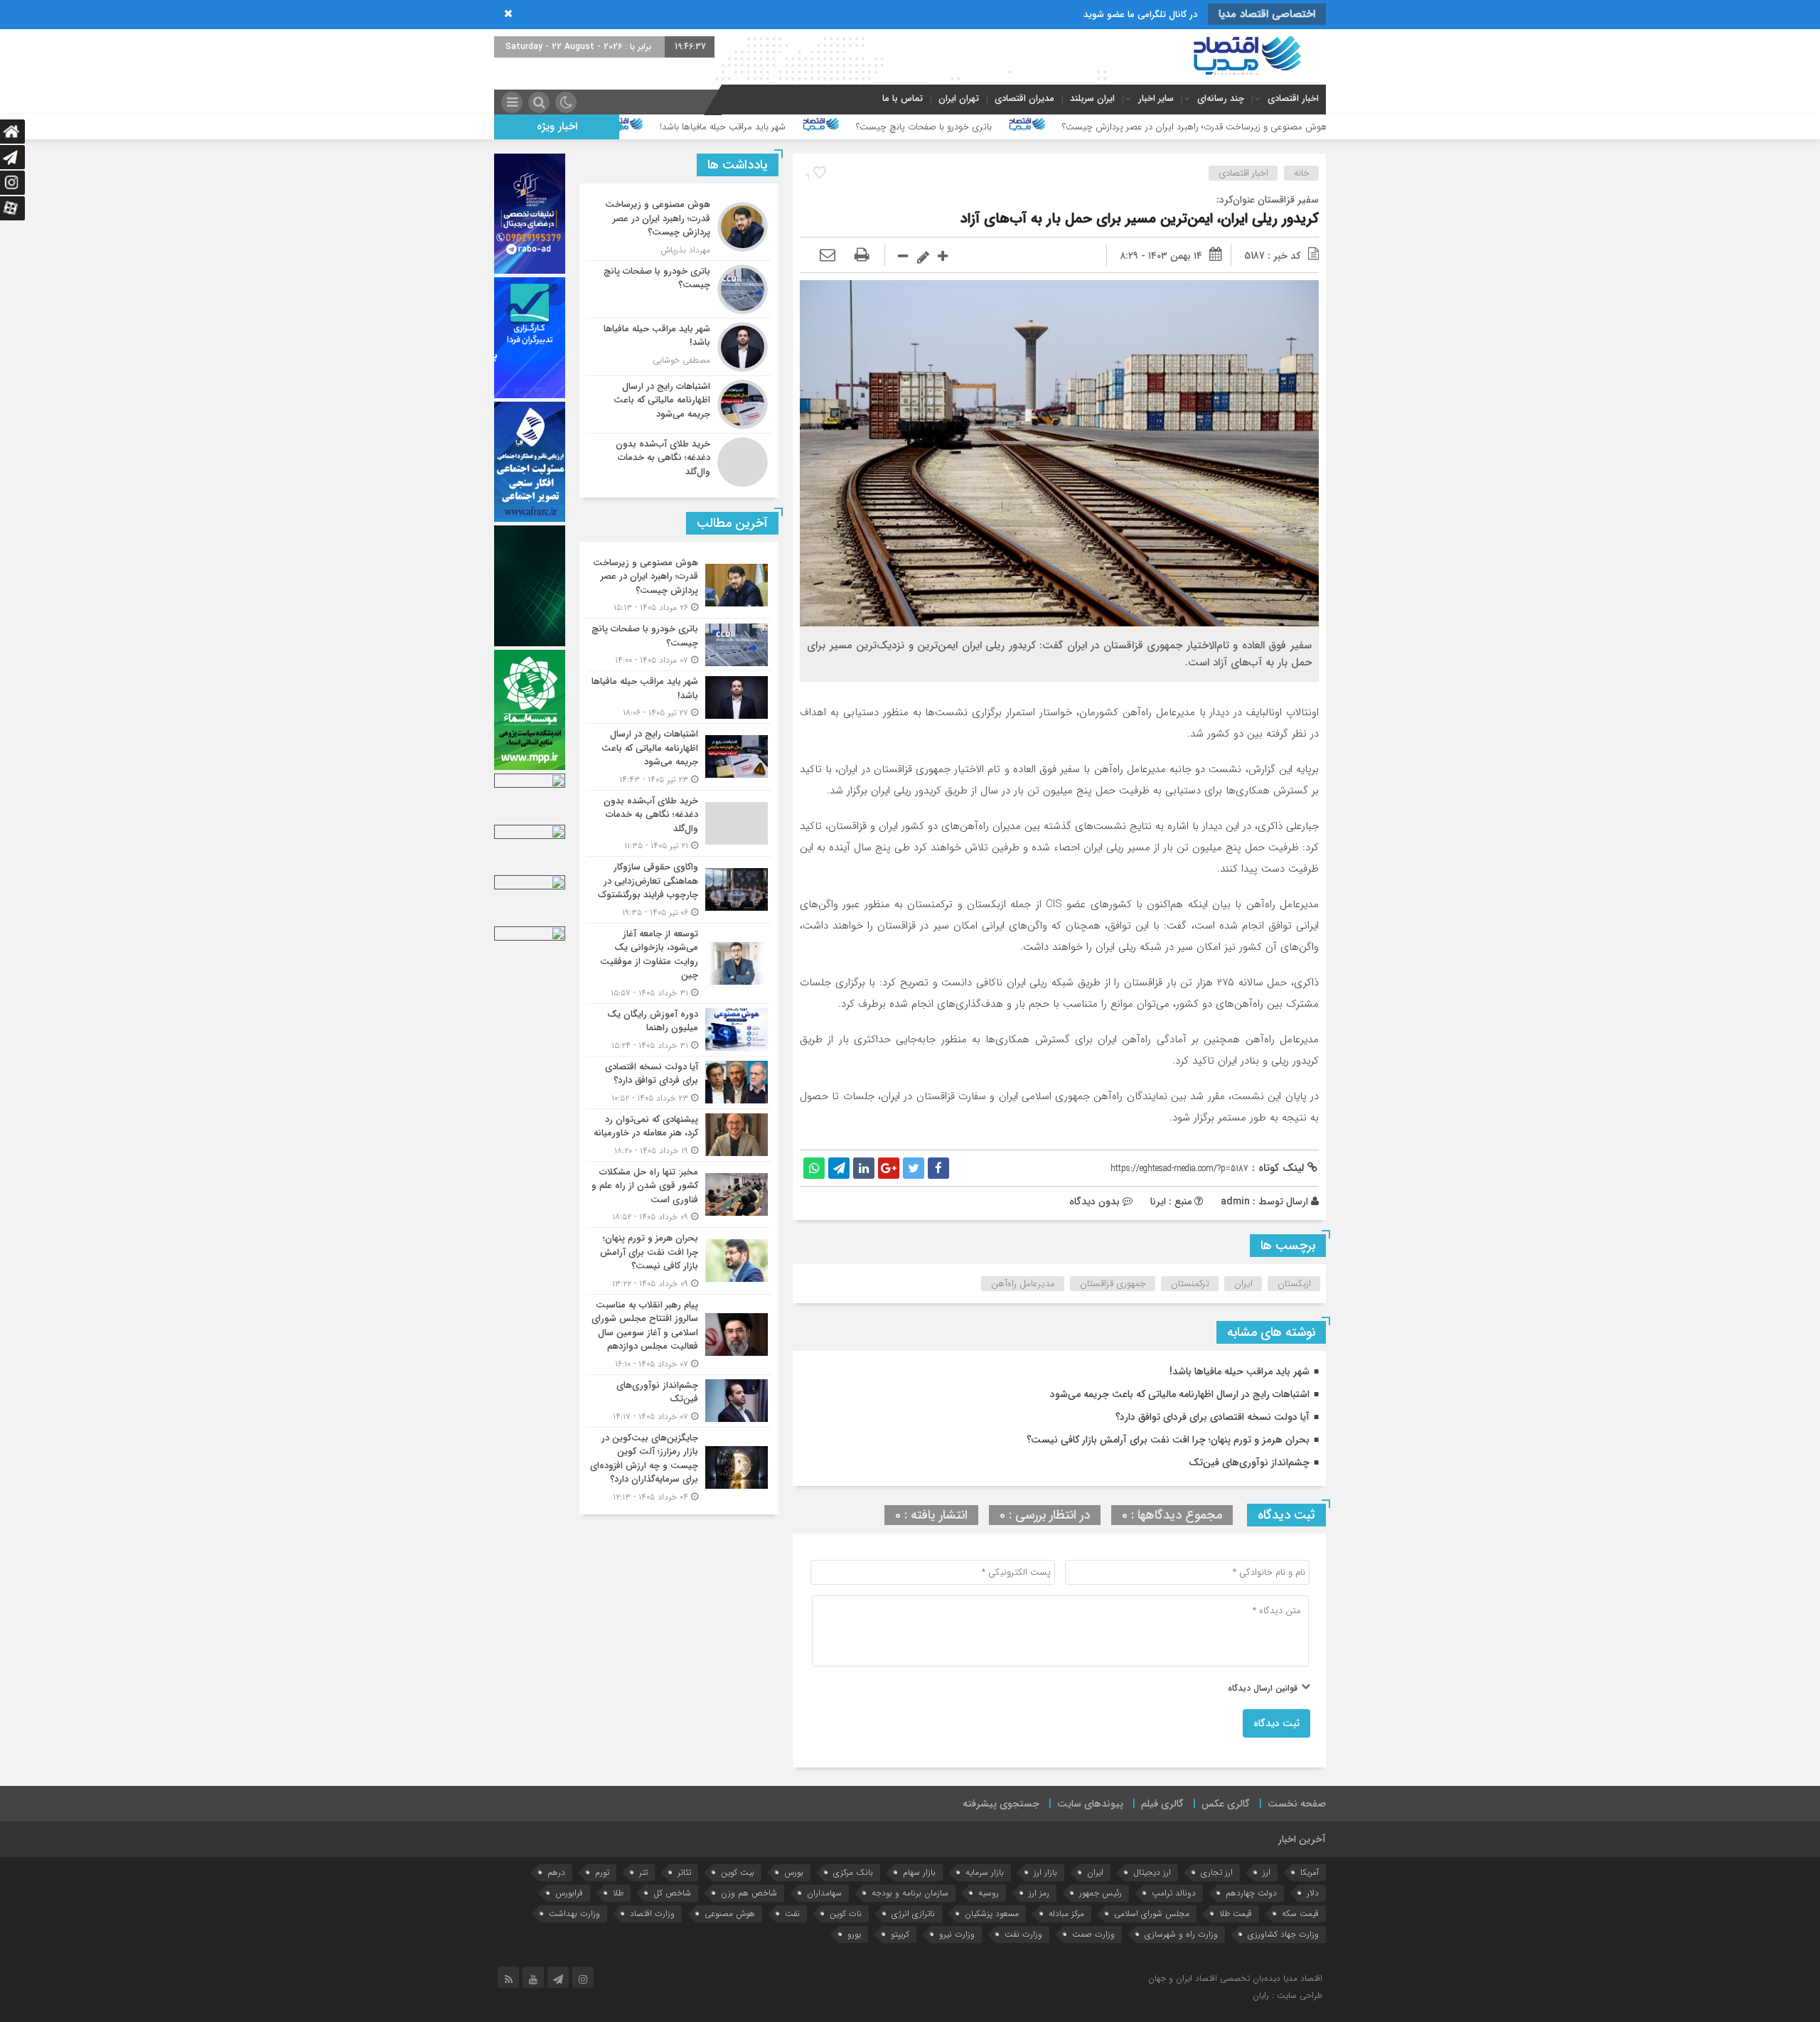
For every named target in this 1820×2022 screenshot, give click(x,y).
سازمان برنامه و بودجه (910, 1893)
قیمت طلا (1236, 1914)
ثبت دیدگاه (1276, 1723)
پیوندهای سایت (1090, 1804)
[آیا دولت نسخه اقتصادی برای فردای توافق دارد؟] (679, 1082)
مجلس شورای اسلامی (1152, 1914)
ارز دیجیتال (1152, 1872)
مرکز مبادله (1066, 1914)
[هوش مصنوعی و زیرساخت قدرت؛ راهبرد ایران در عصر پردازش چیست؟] (679, 227)
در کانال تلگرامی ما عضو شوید (1140, 15)
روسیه (989, 1893)
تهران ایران (959, 98)
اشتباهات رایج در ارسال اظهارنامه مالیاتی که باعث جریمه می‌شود (643, 127)
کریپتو (900, 1934)
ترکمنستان (1190, 1284)
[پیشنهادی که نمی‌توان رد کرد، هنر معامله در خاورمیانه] (679, 1135)
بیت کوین (738, 1872)
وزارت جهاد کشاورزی (1283, 1934)
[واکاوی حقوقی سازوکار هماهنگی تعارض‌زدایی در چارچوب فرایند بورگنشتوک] (679, 890)
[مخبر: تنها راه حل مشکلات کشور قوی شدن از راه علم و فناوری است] (679, 1195)
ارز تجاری (1217, 1872)
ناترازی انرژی (913, 1914)
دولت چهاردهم (1251, 1893)
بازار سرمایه (985, 1872)
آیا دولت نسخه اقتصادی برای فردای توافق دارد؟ (1213, 1417)
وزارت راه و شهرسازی (1181, 1934)
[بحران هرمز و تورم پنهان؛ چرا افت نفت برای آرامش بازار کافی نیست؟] (679, 1261)
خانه (1302, 173)
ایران (1243, 1284)
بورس (794, 1872)
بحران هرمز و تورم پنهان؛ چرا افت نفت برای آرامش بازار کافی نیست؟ (1168, 1440)
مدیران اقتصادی (1024, 98)
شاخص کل (672, 1893)
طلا (618, 1893)
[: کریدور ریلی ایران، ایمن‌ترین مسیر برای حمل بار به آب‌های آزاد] (828, 256)
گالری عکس (1226, 1804)
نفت (792, 1914)
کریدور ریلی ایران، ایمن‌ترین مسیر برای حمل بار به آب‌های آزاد (1140, 219)
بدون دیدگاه (1094, 1202)
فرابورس (569, 1893)
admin (1235, 1202)
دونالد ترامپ (1174, 1893)
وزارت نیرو (957, 1934)
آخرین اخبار (1302, 1839)
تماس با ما (903, 98)
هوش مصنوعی (730, 1914)
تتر (643, 1872)
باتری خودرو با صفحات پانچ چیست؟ (1096, 127)
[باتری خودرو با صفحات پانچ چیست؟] (679, 289)
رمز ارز (1039, 1893)
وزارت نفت (1023, 1934)
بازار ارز (1045, 1872)
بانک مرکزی (853, 1872)
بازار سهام (919, 1872)
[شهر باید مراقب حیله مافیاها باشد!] (679, 347)
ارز (1267, 1872)
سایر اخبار (1156, 98)
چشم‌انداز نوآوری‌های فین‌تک (1249, 1462)
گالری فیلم (1162, 1804)
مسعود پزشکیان (992, 1914)
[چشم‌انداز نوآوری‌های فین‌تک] (679, 1401)
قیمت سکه (1300, 1914)
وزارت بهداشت (574, 1914)
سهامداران (824, 1893)
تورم (602, 1872)
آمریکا (1310, 1872)
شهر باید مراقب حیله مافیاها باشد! (895, 127)
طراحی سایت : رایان (1288, 1995)
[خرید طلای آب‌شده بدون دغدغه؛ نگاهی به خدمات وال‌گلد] (679, 460)
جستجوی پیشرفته (1001, 1804)
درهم (556, 1872)
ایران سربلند (1092, 98)
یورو (854, 1934)
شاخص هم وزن (749, 1893)
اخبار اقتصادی (1293, 98)
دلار (1313, 1893)
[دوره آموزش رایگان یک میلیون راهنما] (679, 1030)
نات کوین (846, 1914)
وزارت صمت (1093, 1934)
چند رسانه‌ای (1221, 98)
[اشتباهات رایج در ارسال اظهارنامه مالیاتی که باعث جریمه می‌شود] (679, 405)
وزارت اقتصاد (652, 1914)
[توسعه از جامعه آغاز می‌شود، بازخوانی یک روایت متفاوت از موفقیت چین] (679, 963)
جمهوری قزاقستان (1113, 1284)
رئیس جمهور (1101, 1893)
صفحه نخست (1297, 1804)
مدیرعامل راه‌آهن (1023, 1284)
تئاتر (684, 1872)
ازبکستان (1294, 1284)
